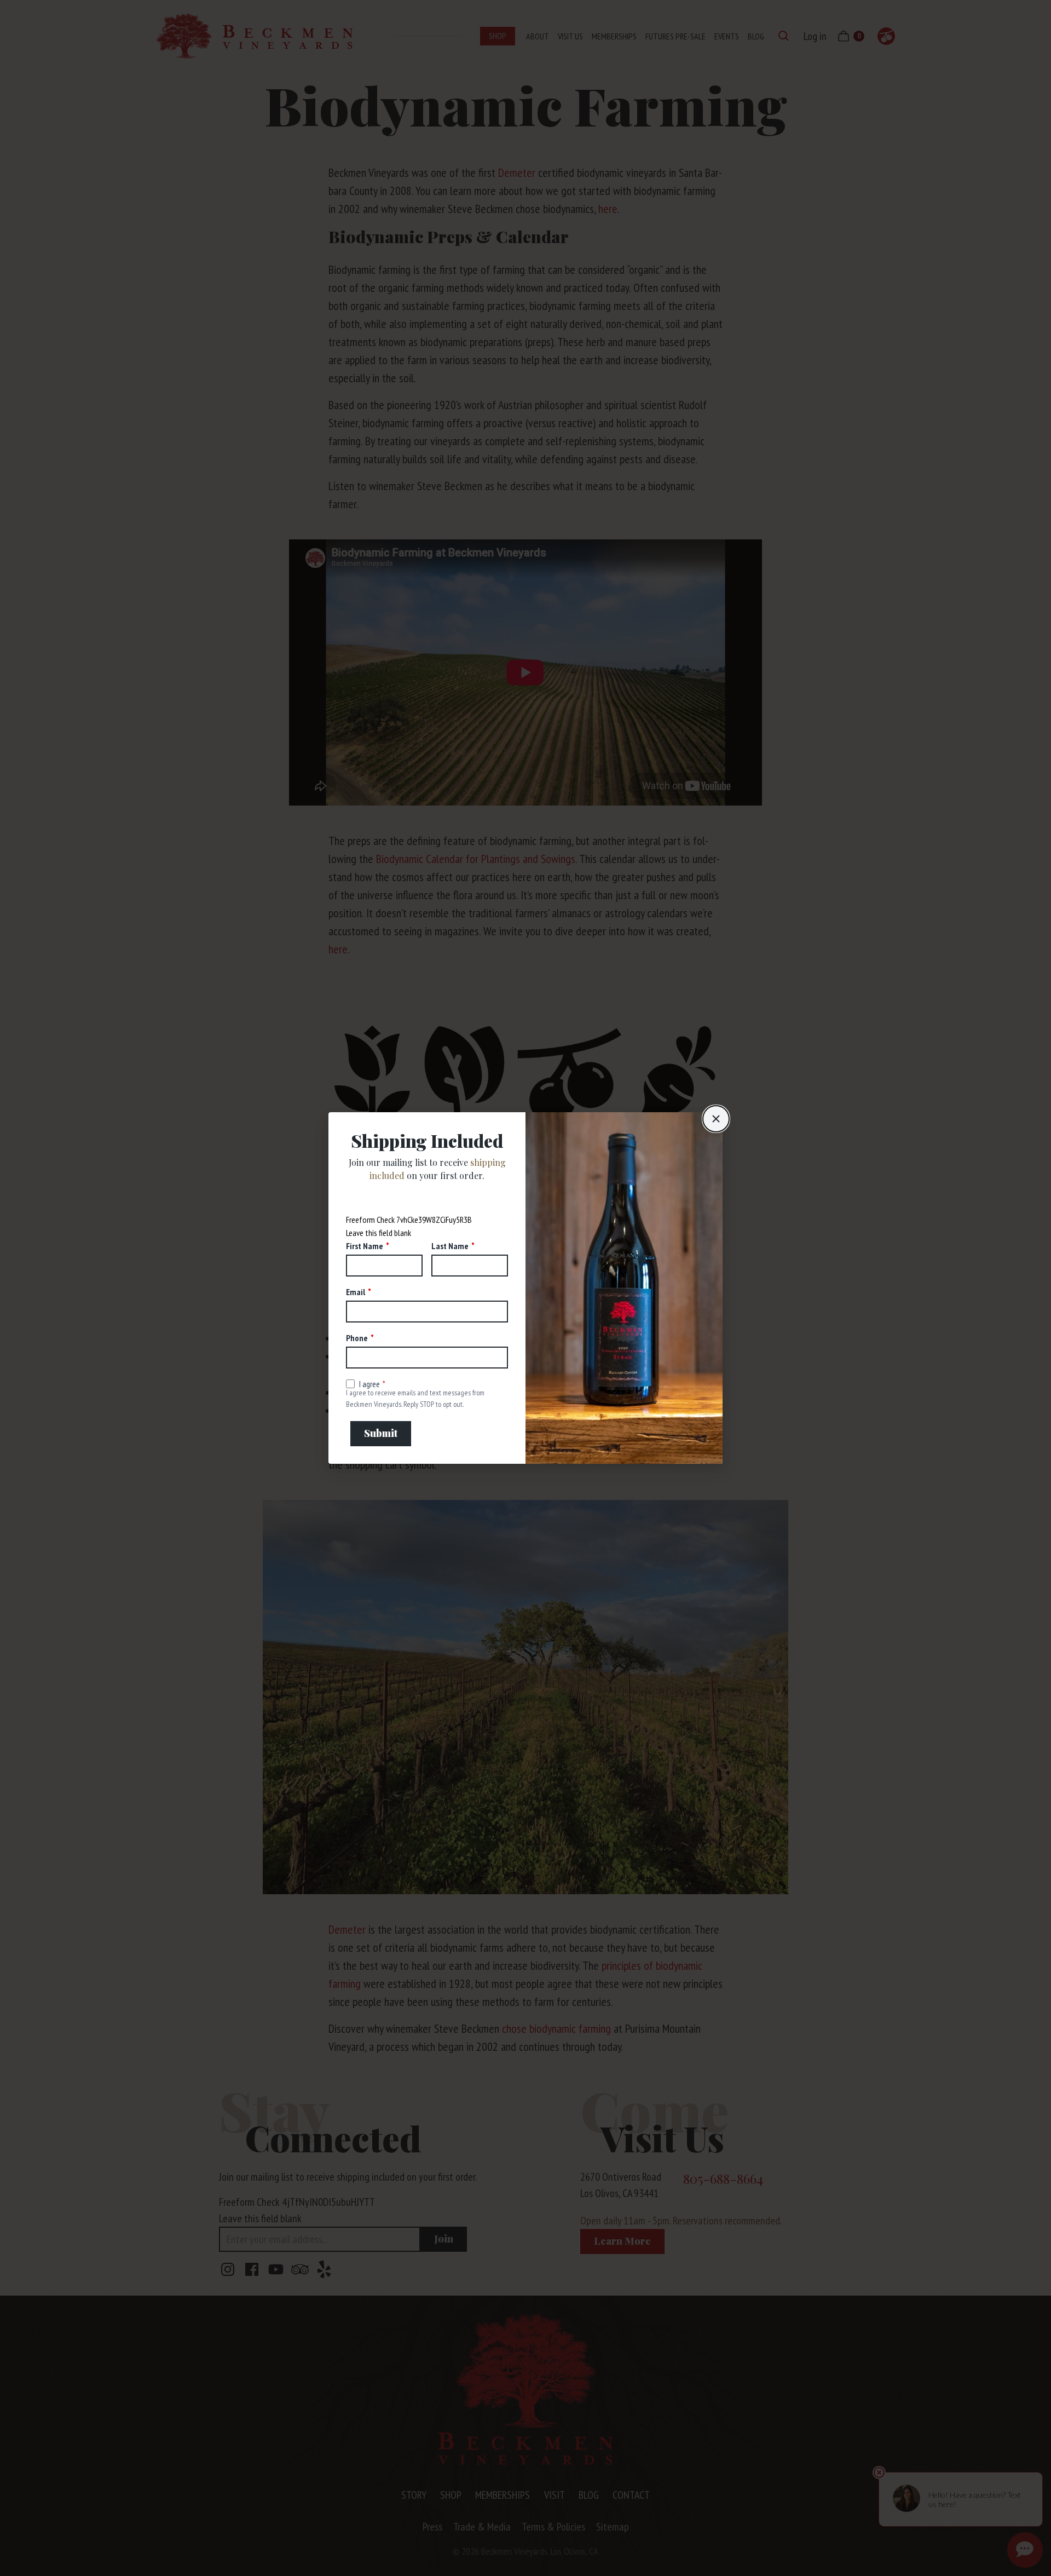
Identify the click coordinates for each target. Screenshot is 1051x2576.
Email (356, 1292)
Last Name (450, 1246)
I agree (369, 1384)
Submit (381, 1433)
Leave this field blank (379, 1233)
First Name (365, 1246)
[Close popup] (716, 1119)
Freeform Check (370, 1220)
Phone (357, 1338)
